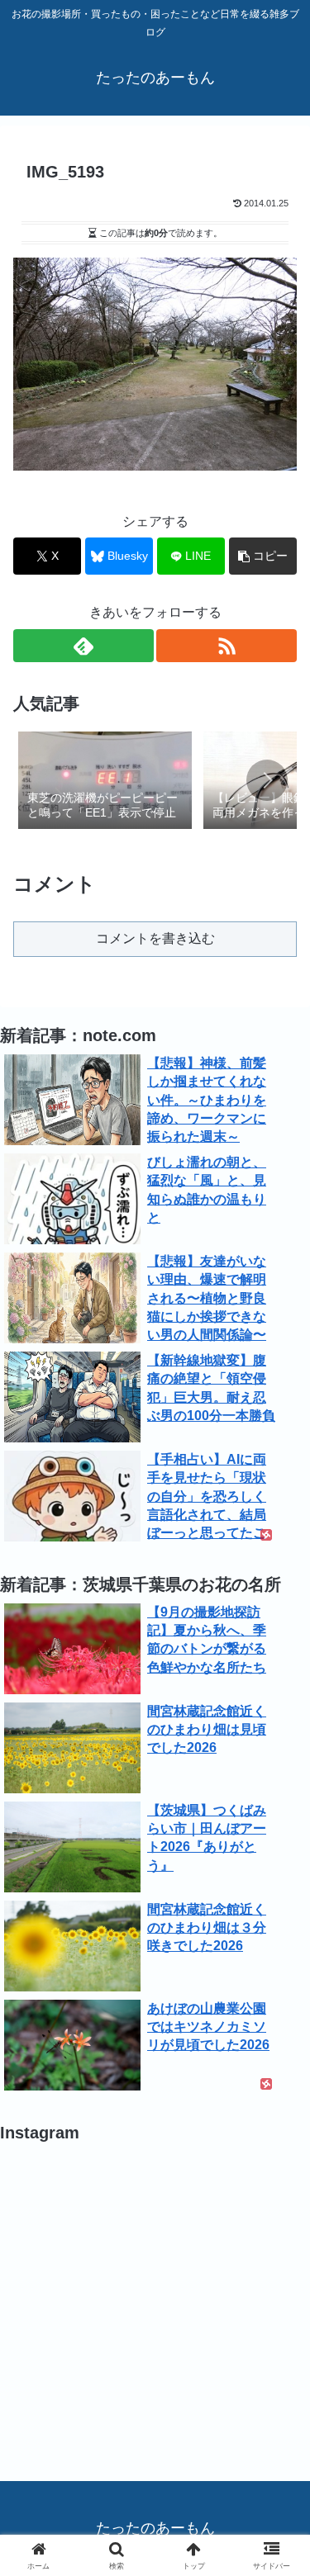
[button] (263, 556)
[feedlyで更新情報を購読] (83, 646)
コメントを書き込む (155, 938)
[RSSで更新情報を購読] (227, 646)
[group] (105, 782)
